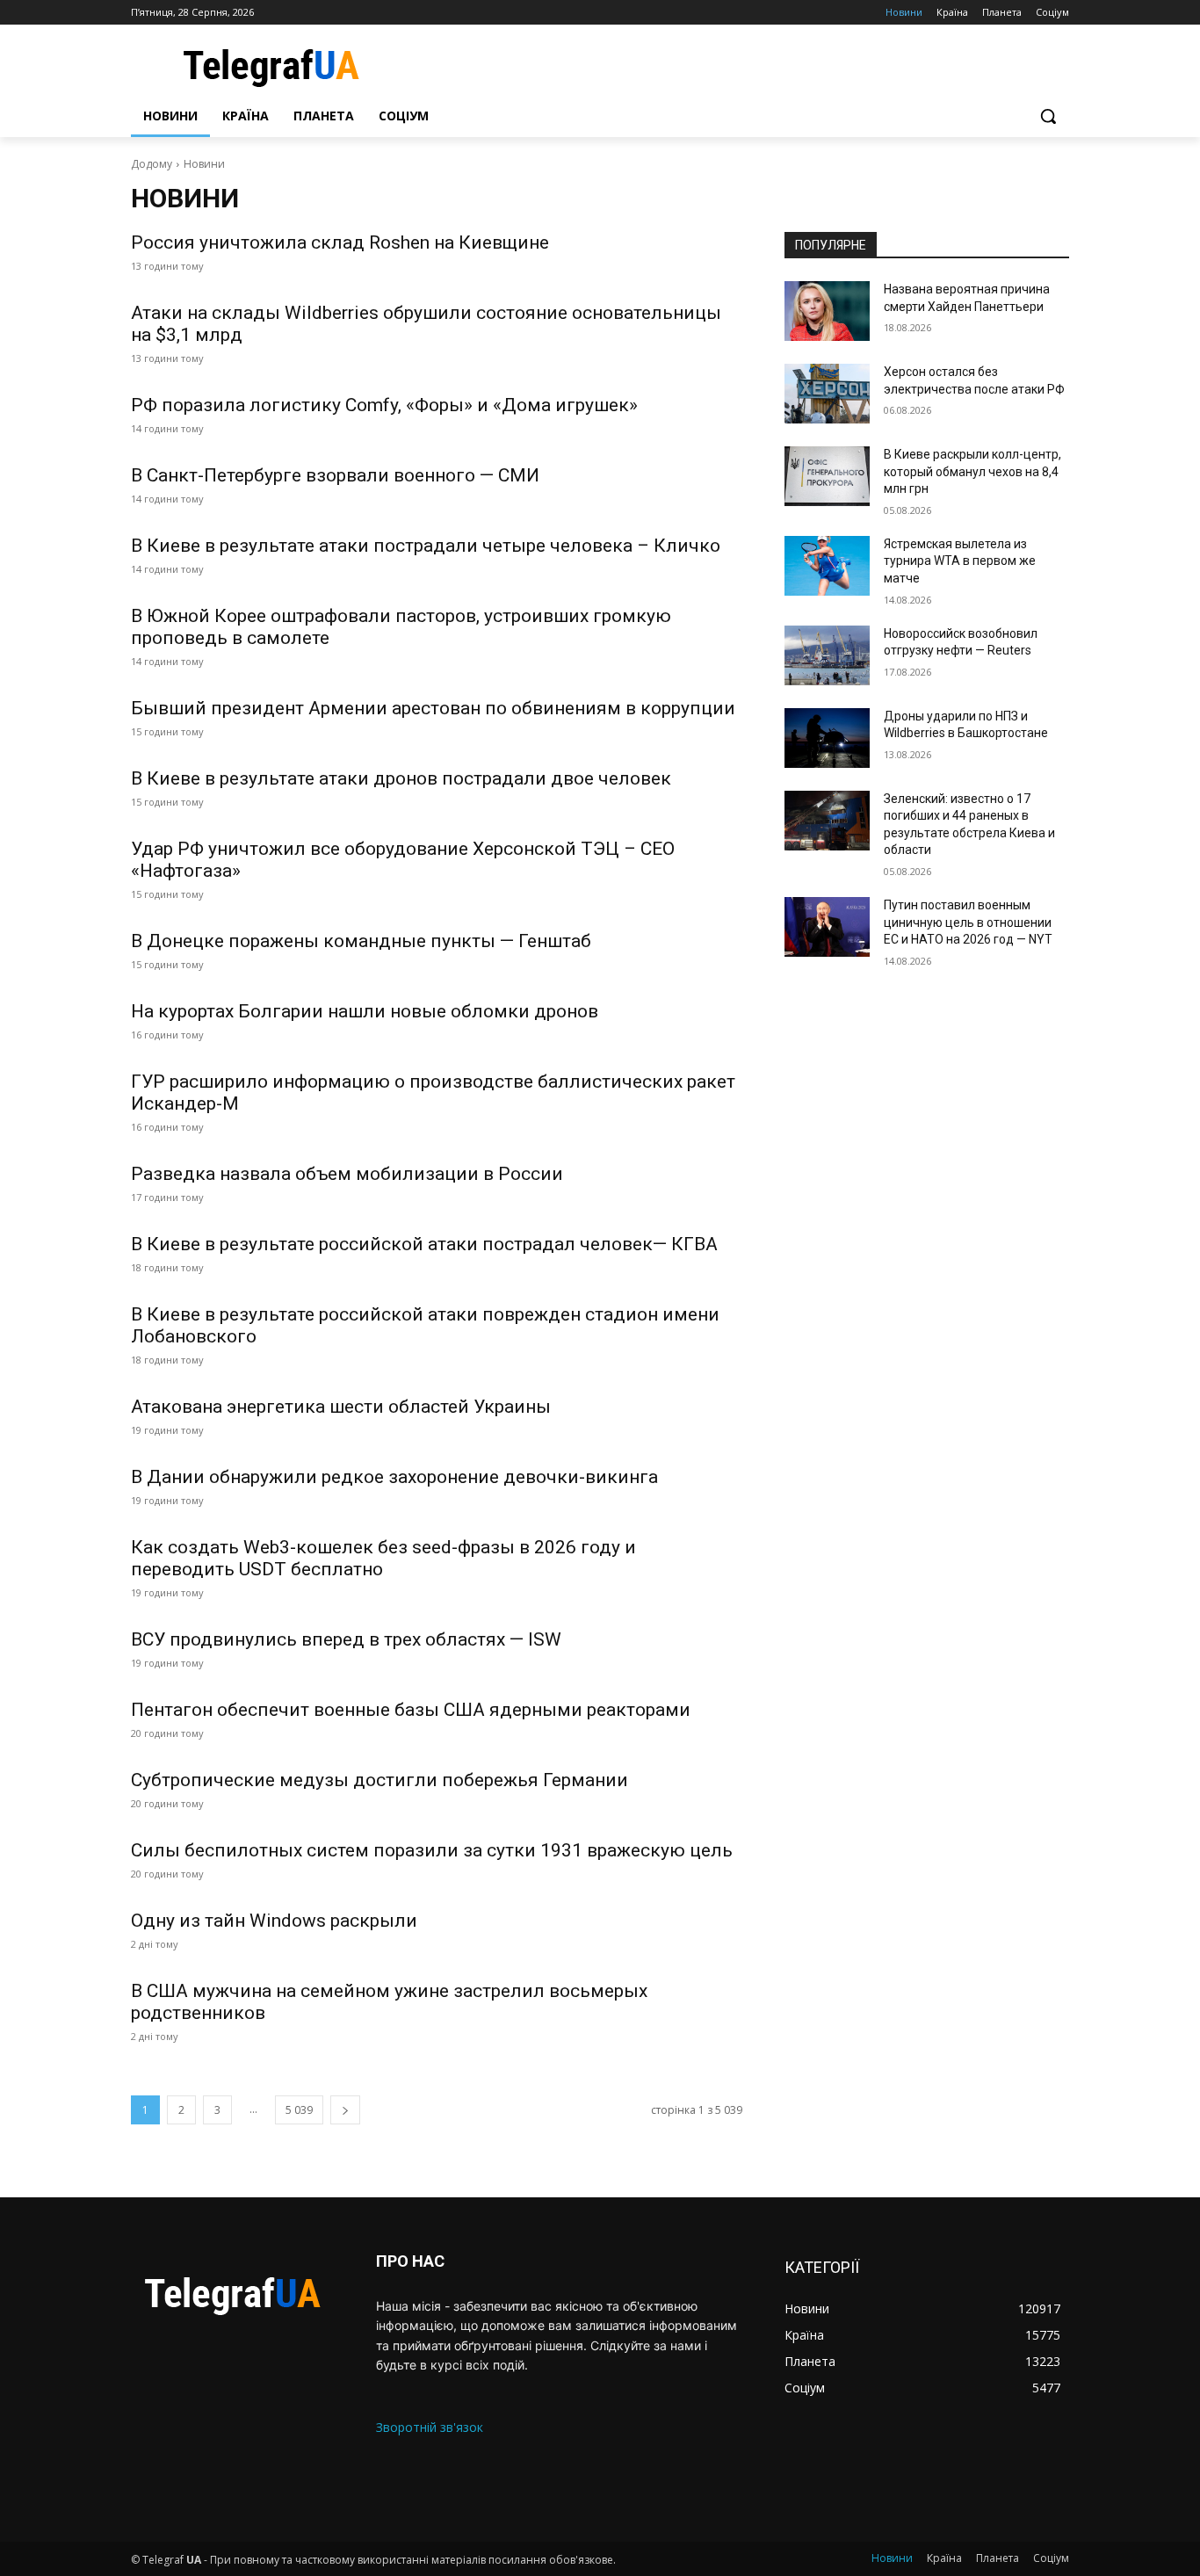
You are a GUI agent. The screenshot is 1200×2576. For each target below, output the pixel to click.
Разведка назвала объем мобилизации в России (347, 1174)
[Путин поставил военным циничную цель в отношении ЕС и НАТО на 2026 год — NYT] (827, 927)
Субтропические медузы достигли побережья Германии (380, 1780)
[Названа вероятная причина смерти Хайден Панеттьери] (827, 311)
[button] (1048, 116)
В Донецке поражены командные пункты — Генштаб (361, 941)
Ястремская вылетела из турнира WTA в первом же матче (960, 561)
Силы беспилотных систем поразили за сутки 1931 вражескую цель (432, 1850)
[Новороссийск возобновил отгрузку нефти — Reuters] (827, 655)
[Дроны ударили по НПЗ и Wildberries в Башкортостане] (827, 738)
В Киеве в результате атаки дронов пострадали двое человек (401, 778)
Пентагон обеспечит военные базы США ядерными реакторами (411, 1710)
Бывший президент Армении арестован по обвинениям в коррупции (433, 708)
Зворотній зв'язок (430, 2427)
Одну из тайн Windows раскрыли (274, 1921)
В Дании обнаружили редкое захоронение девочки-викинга (394, 1477)
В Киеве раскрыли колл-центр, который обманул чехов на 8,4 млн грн (972, 471)
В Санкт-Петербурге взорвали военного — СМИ (335, 475)
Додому (152, 164)
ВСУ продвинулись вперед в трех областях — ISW (346, 1639)
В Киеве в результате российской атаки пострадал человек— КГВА (424, 1244)
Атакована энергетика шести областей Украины (341, 1407)
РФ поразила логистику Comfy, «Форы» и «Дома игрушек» (384, 405)
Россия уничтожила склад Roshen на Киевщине (340, 242)
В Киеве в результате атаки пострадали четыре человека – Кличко (426, 546)
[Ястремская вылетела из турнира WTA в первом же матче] (827, 566)
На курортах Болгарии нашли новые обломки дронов (365, 1011)
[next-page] (345, 2110)
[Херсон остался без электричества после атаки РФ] (827, 394)
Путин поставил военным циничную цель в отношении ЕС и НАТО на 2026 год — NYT (968, 922)
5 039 (299, 2110)
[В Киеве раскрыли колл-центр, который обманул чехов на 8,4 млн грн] (827, 476)
